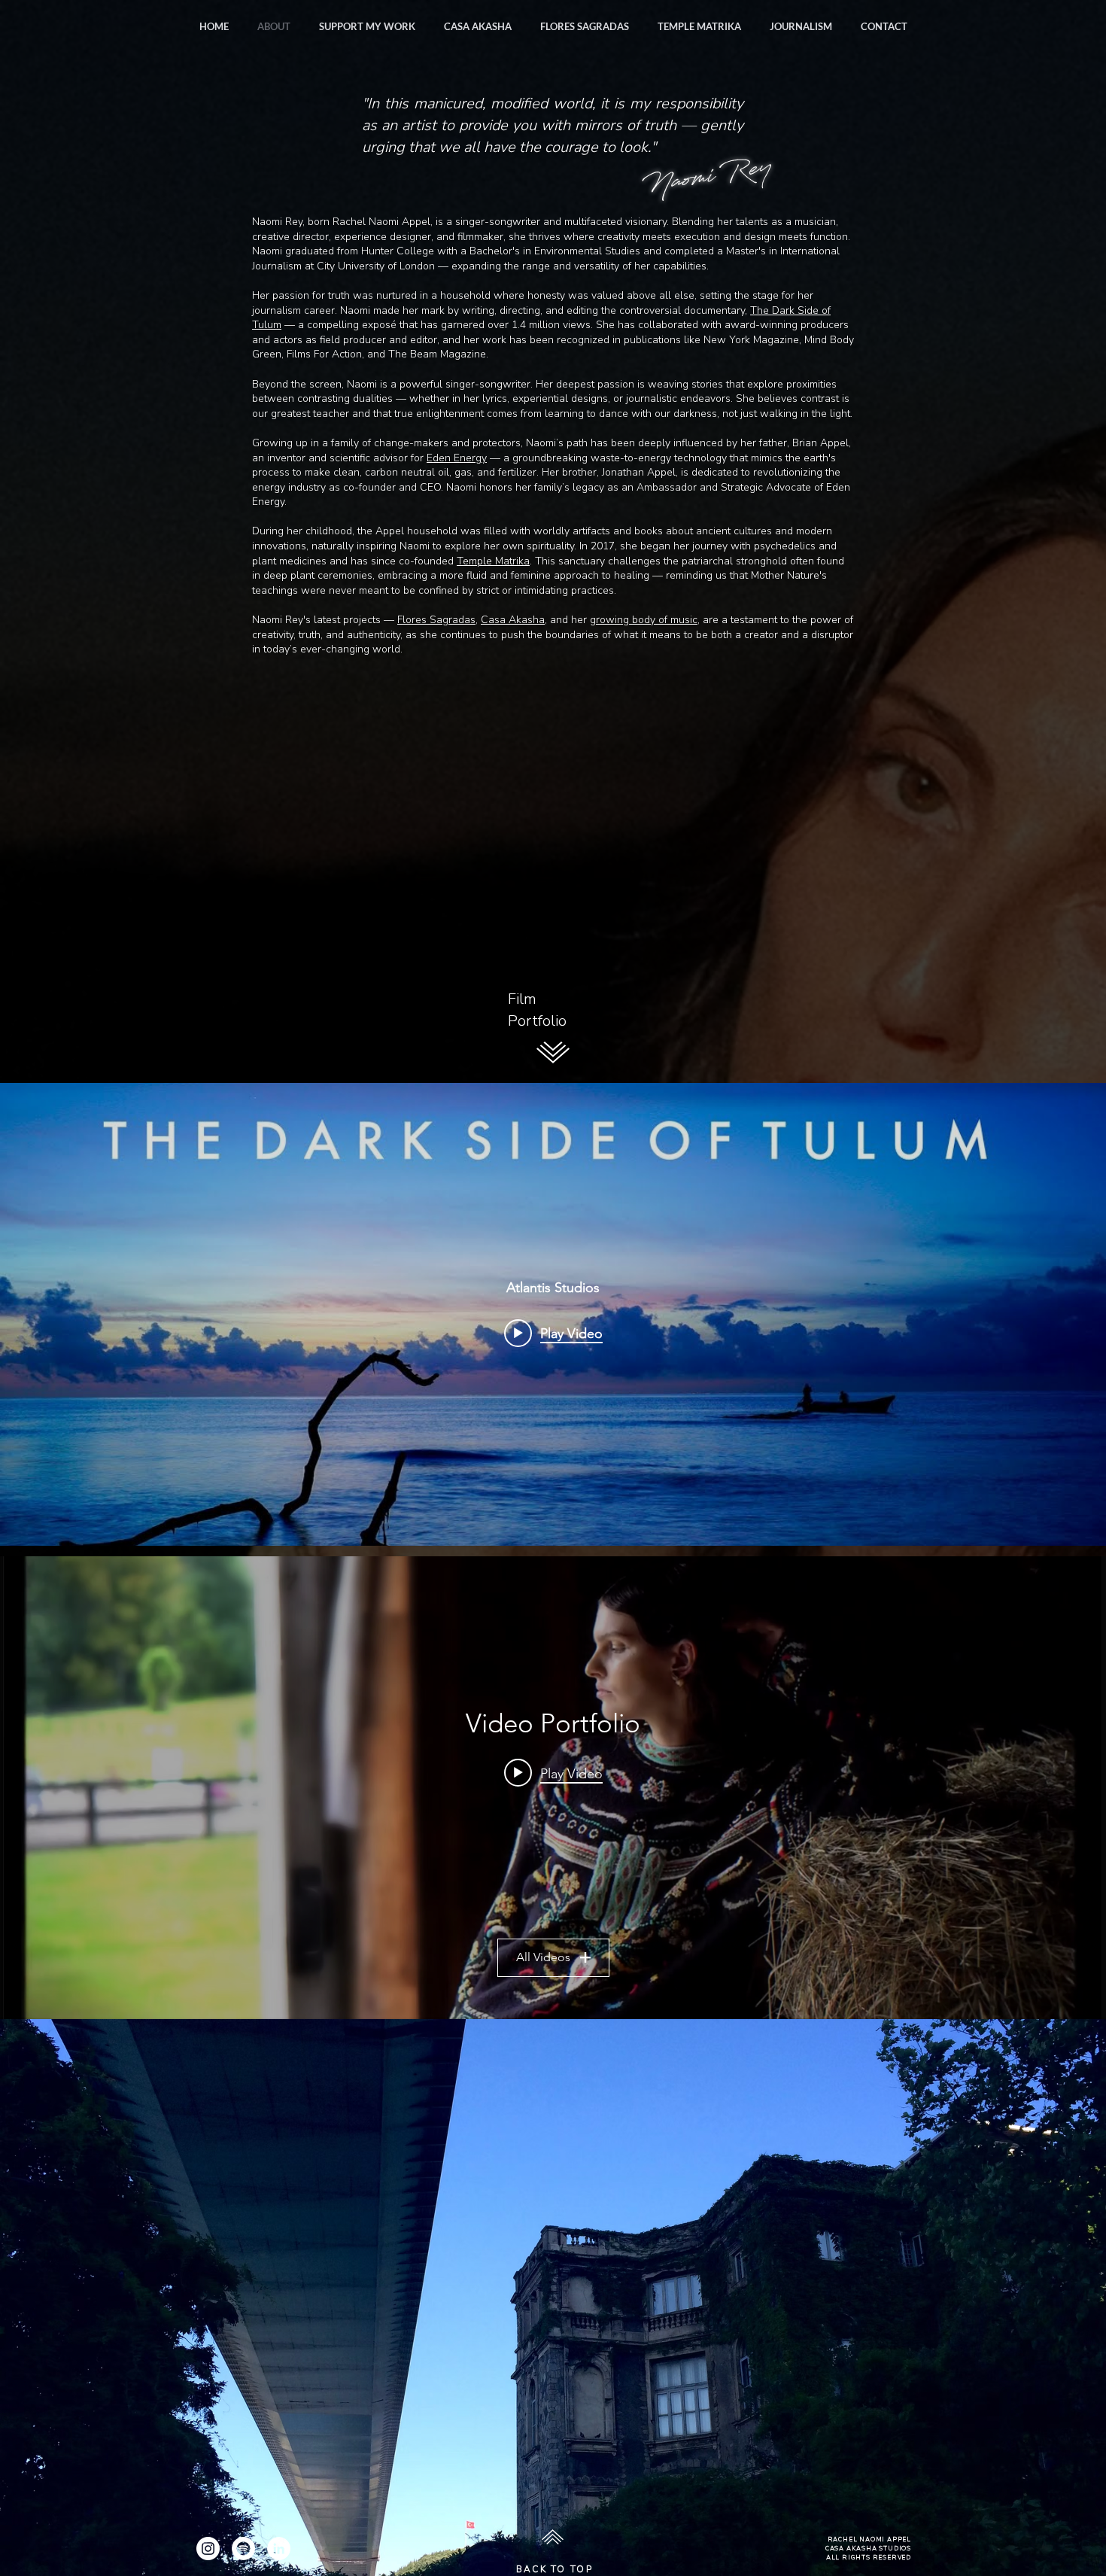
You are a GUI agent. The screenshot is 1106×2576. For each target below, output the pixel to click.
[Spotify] (243, 2549)
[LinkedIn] (279, 2549)
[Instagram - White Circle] (208, 2549)
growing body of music (644, 620)
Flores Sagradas (436, 620)
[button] (801, 26)
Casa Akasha (513, 620)
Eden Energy (457, 458)
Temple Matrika (493, 561)
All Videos (543, 1957)
